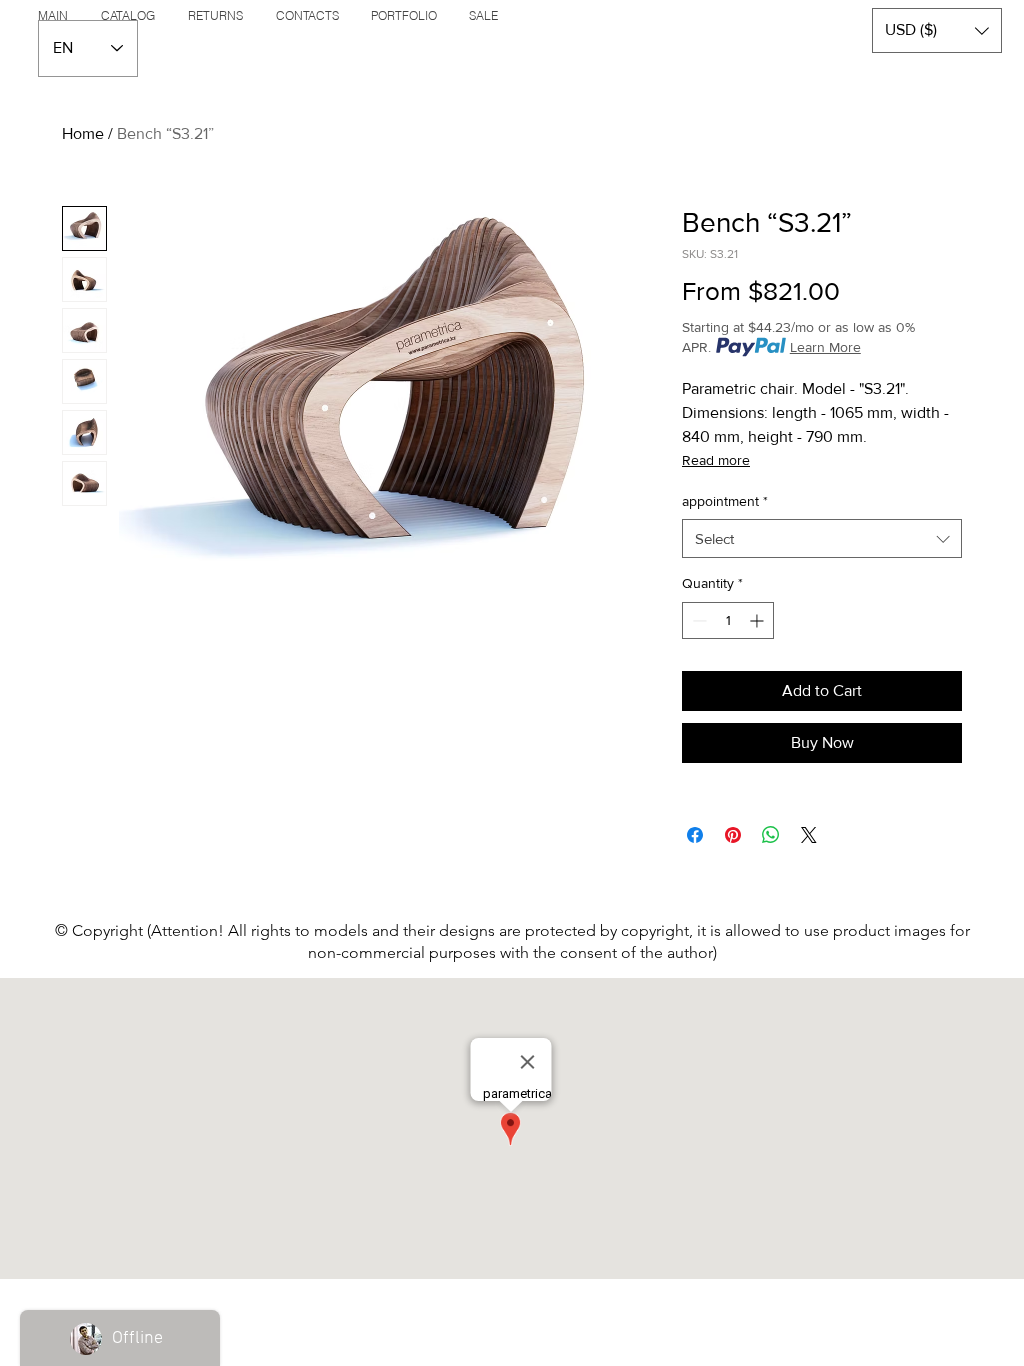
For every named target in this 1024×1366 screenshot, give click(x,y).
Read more (716, 460)
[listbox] (937, 30)
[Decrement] (697, 620)
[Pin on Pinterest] (733, 835)
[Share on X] (809, 835)
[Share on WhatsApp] (771, 835)
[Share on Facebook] (695, 835)
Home (83, 133)
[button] (937, 30)
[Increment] (758, 620)
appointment (725, 501)
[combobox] (822, 538)
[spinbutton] (728, 620)
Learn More (825, 347)
